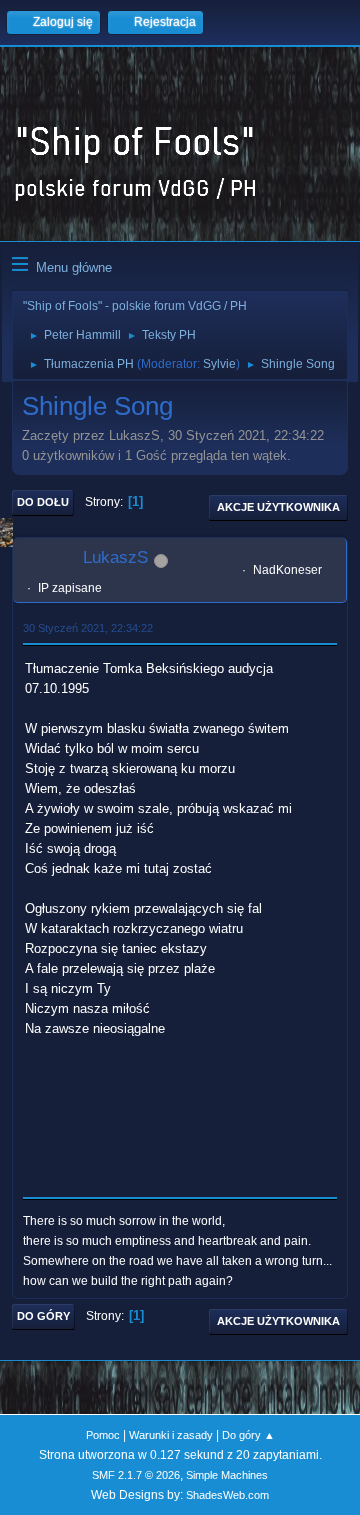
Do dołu (43, 502)
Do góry (43, 1316)
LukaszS (115, 557)
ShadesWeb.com (227, 1495)
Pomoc (103, 1435)
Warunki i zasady (171, 1435)
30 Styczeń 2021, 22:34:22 (88, 628)
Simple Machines (227, 1475)
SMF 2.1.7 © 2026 (136, 1475)
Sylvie (219, 364)
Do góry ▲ (248, 1435)
